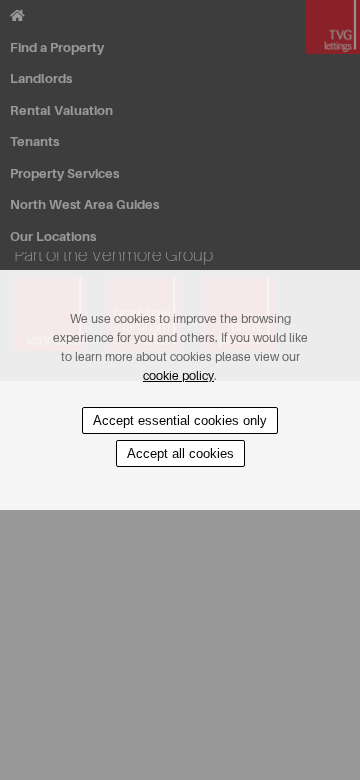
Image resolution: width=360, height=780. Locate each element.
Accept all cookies (180, 453)
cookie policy (178, 376)
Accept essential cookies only (180, 420)
